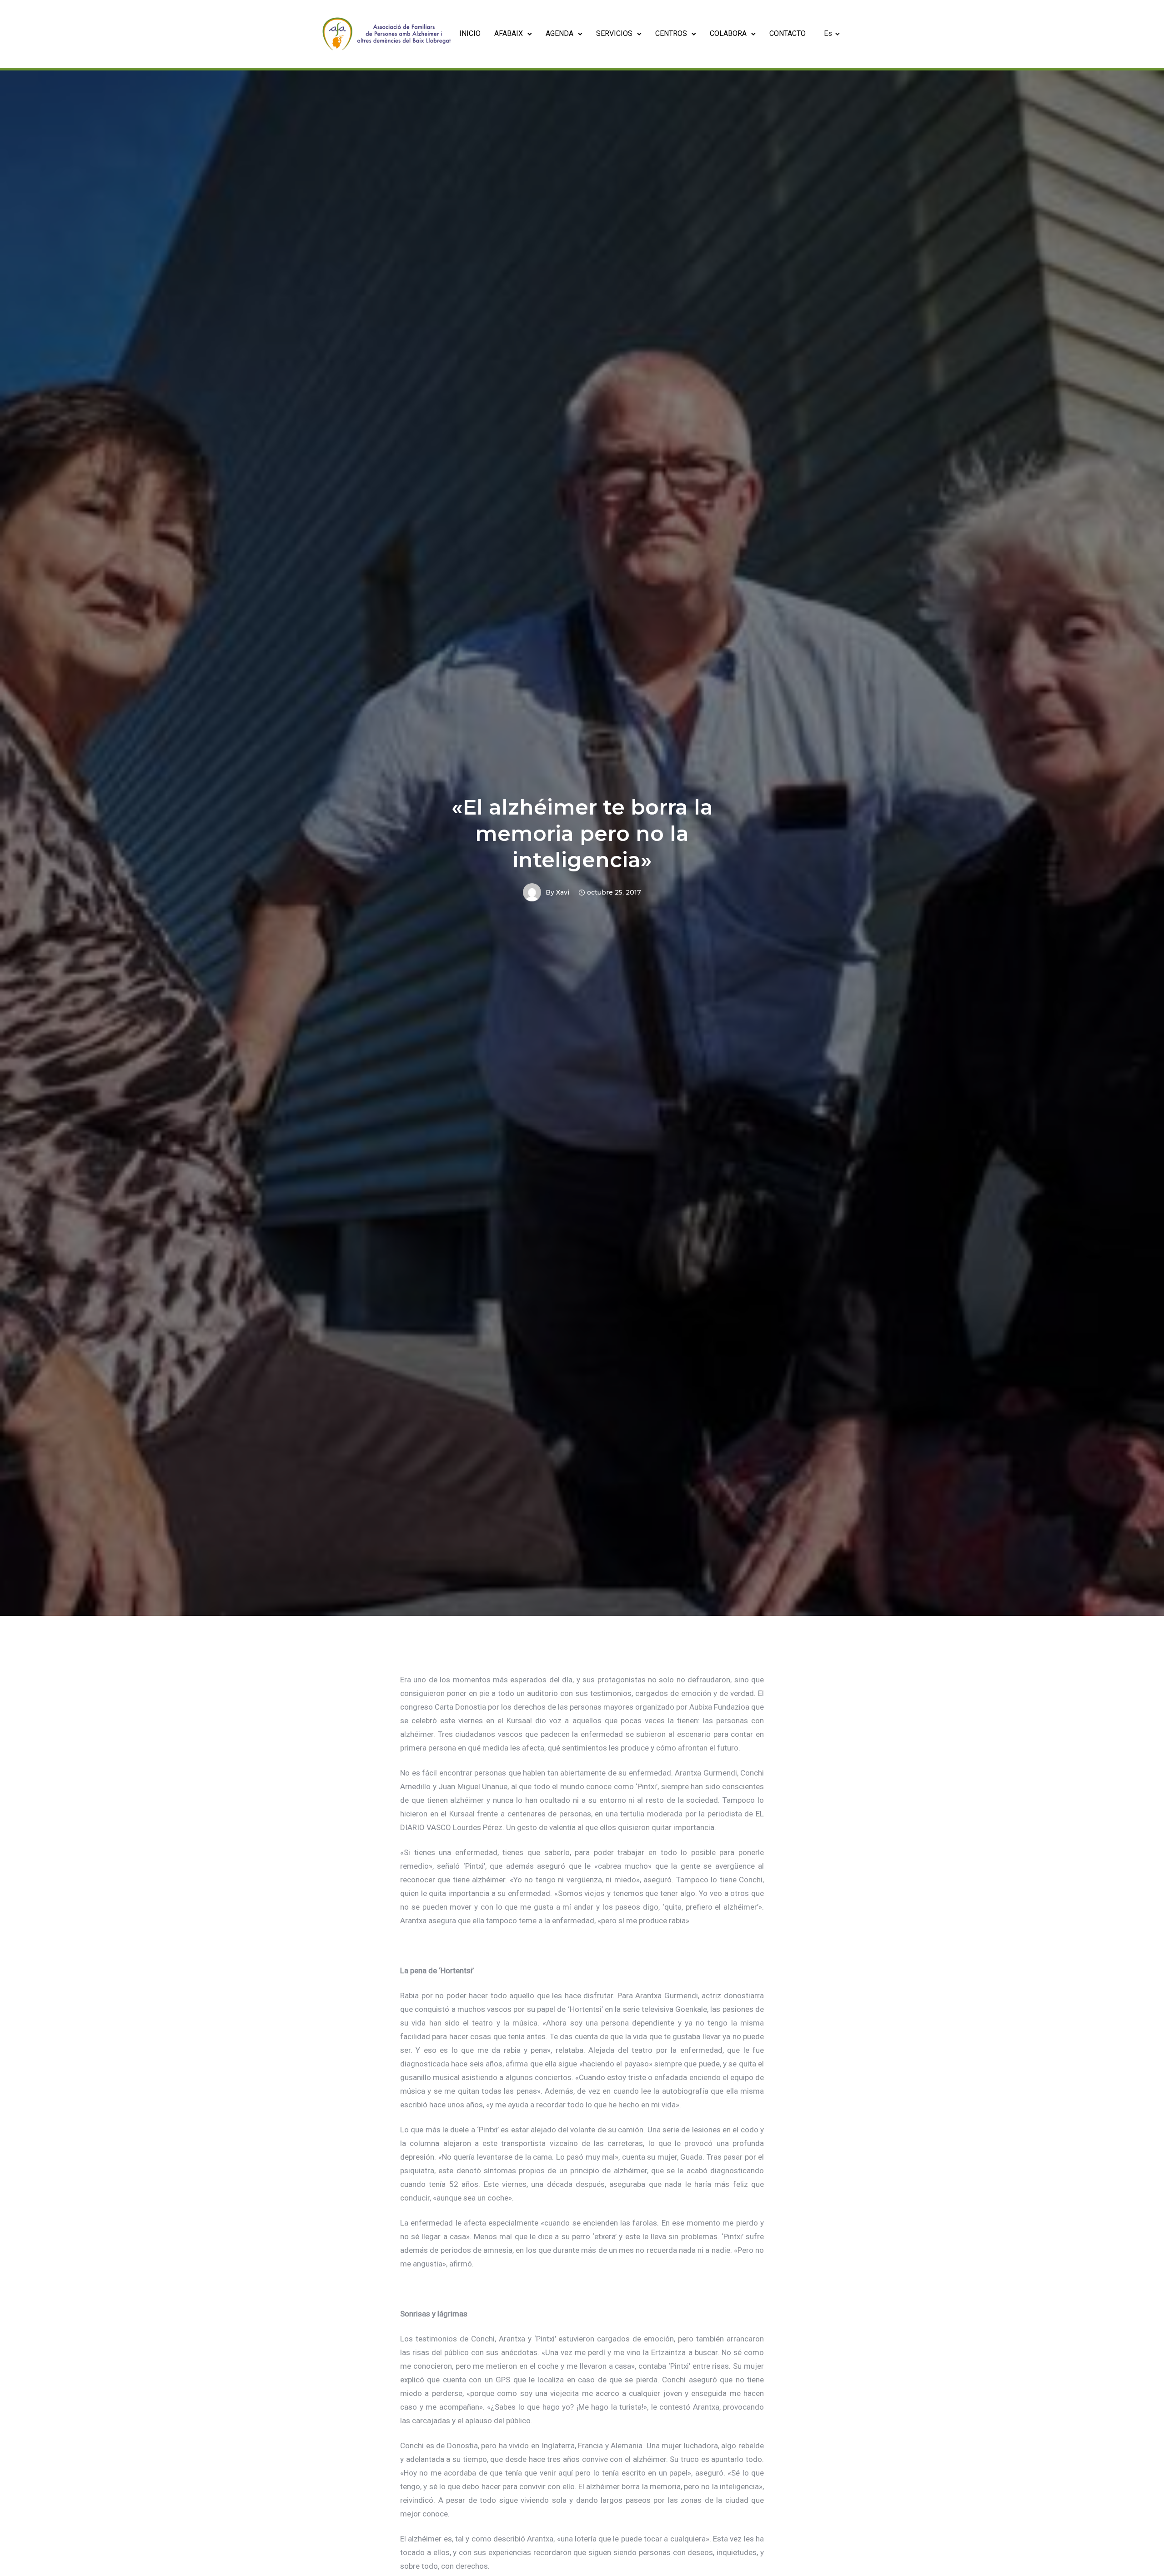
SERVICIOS (614, 33)
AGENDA (559, 33)
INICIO (470, 33)
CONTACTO (788, 33)
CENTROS (671, 33)
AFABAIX (509, 33)
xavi (563, 892)
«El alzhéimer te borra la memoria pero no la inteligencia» (582, 833)
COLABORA (728, 33)
